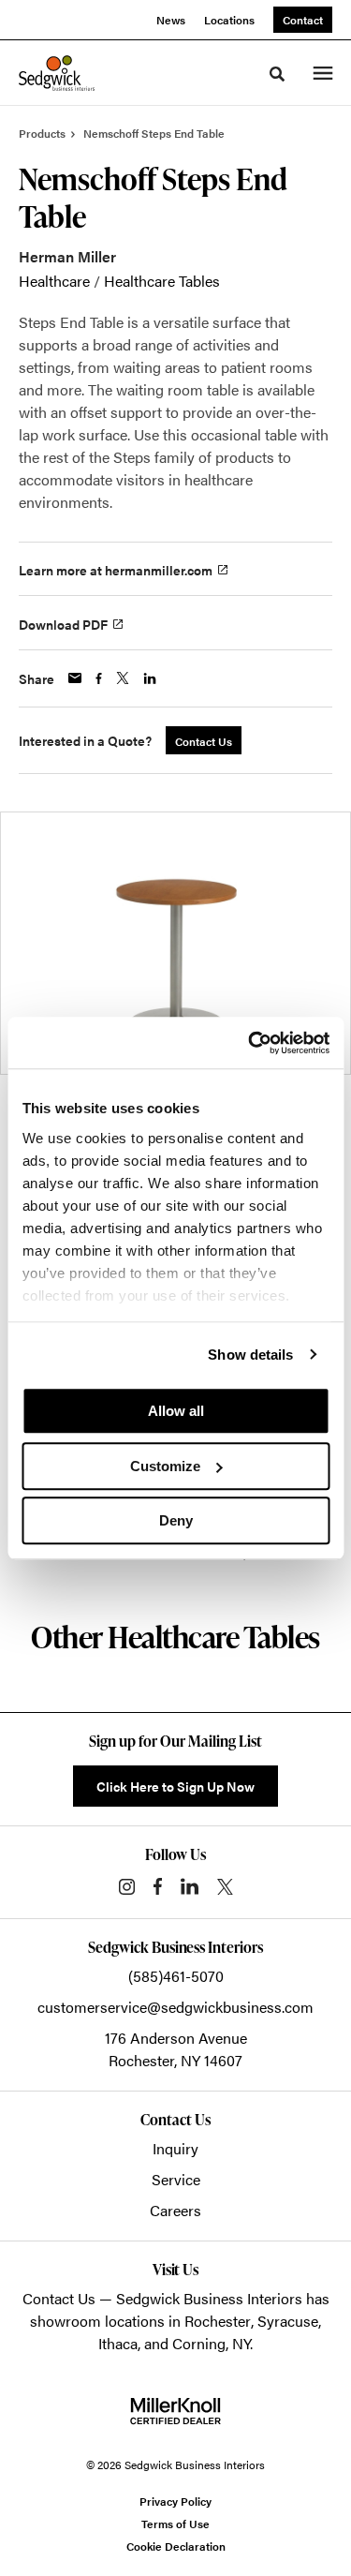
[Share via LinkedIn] (150, 678)
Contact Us (59, 2298)
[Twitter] (225, 1887)
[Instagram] (127, 1887)
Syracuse (288, 2321)
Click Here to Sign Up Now (175, 1786)
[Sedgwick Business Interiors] (57, 73)
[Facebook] (158, 1886)
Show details (250, 1355)
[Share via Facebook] (99, 678)
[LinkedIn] (190, 1886)
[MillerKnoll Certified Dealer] (175, 2411)
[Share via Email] (75, 678)
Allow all (176, 1411)
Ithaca (118, 2343)
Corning (199, 2343)
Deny (176, 1520)
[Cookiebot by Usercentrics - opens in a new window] (250, 1043)
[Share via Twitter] (123, 678)
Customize (165, 1466)
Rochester (218, 2321)
